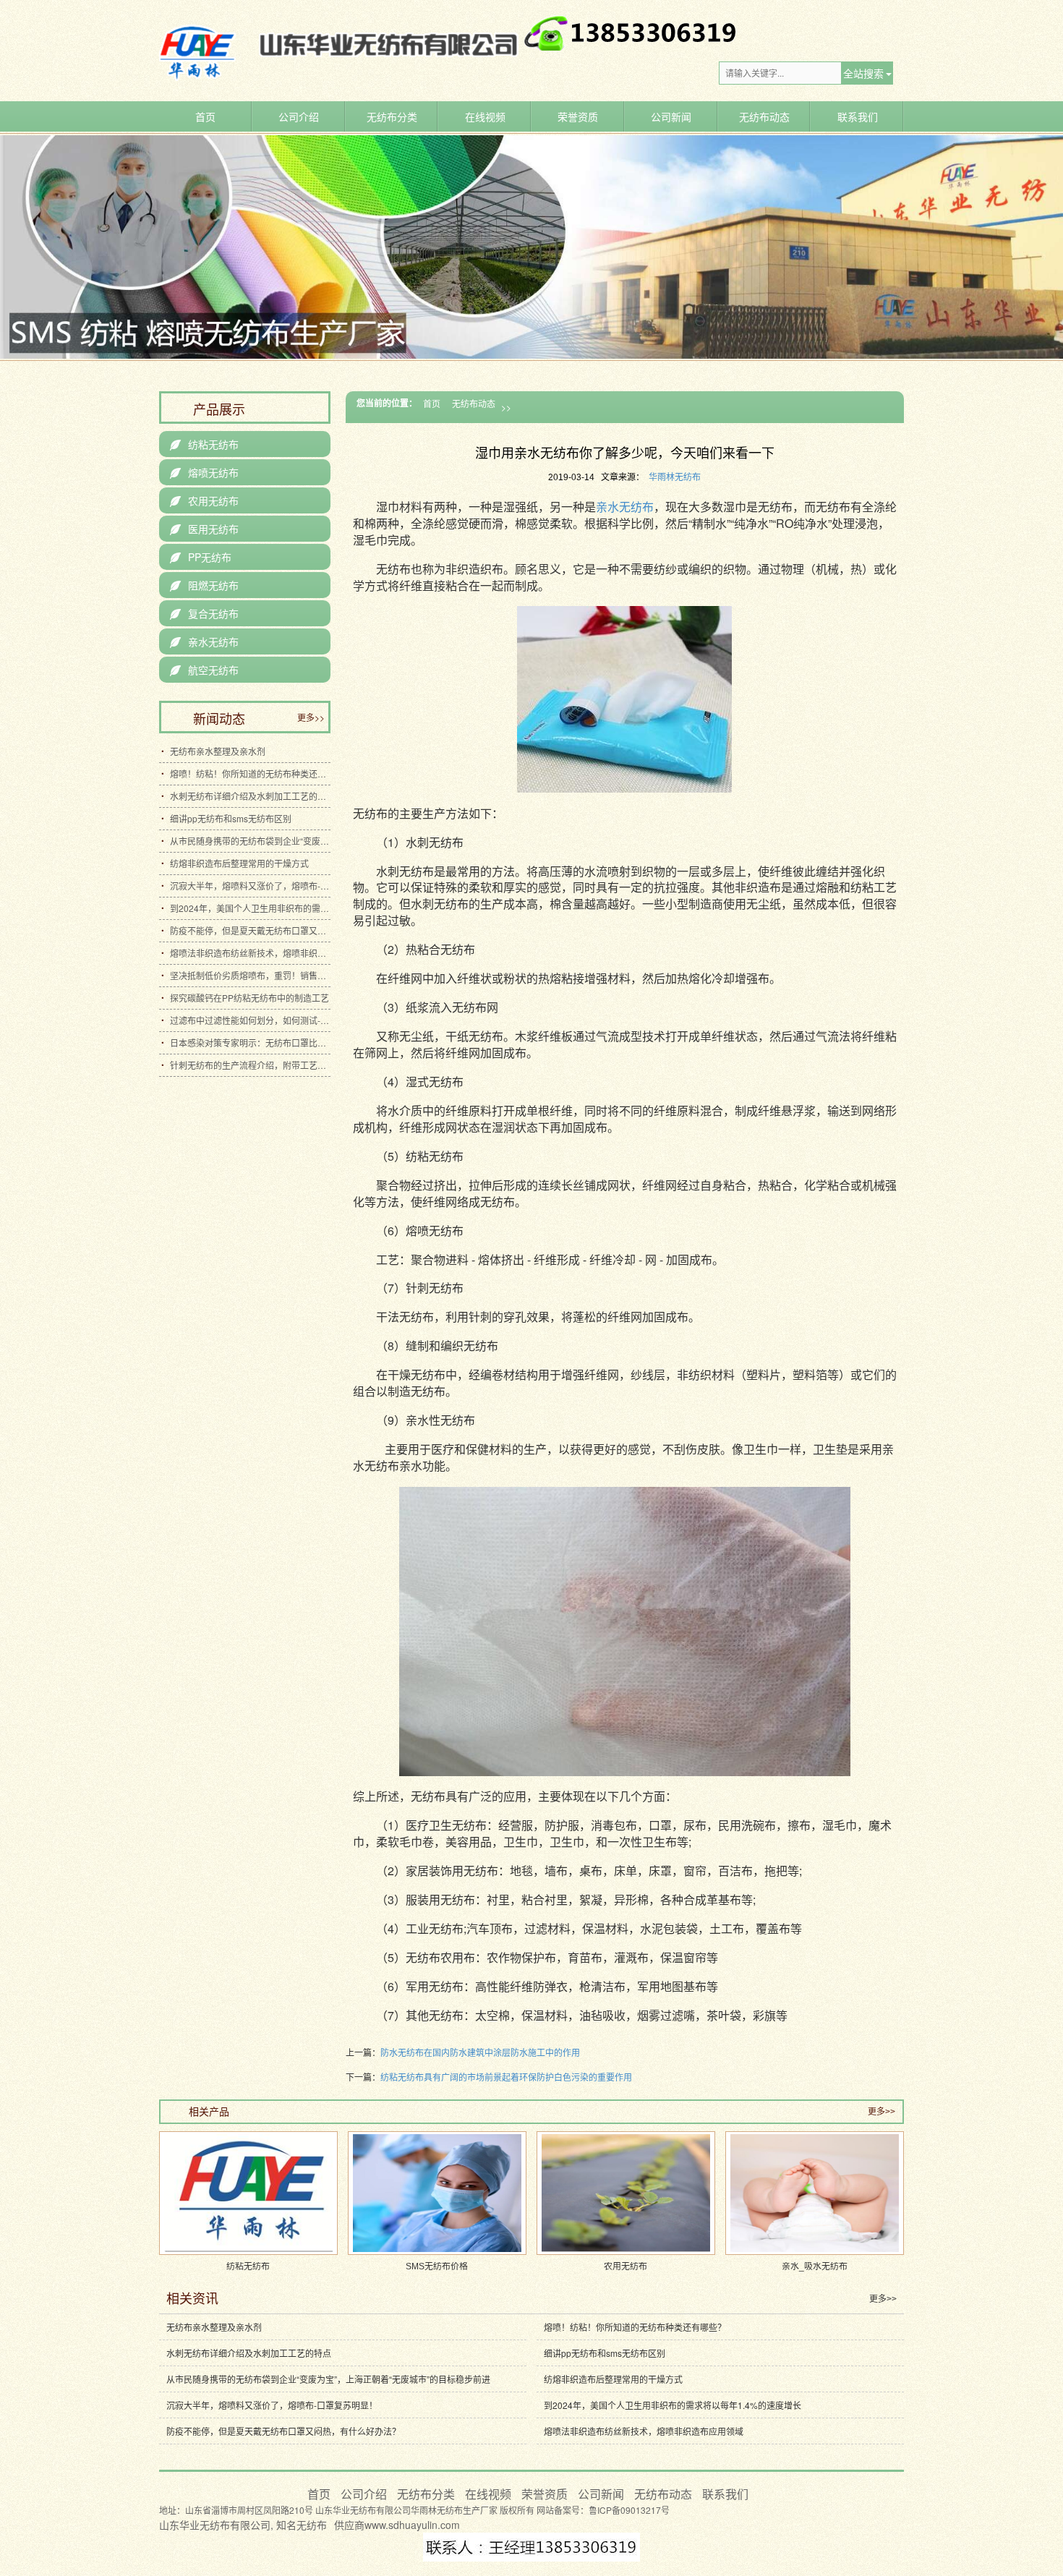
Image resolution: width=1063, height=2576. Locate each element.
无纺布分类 (392, 116)
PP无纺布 (201, 557)
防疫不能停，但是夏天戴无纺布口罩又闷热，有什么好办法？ (250, 930)
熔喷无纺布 (204, 472)
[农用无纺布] (626, 2193)
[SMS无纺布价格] (437, 2193)
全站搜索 (863, 73)
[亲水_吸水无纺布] (815, 2193)
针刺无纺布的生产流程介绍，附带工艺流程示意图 (250, 1065)
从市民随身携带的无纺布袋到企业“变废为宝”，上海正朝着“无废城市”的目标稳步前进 (250, 841)
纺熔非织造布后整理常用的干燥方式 (239, 863)
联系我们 (858, 116)
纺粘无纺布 (204, 444)
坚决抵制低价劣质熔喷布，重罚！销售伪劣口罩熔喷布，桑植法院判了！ (250, 975)
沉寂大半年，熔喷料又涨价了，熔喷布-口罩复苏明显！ (250, 886)
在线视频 (485, 116)
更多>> (311, 717)
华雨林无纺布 (675, 477)
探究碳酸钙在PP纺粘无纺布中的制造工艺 (249, 998)
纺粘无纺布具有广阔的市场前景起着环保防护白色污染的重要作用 (506, 2077)
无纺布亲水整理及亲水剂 (218, 751)
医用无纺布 (204, 529)
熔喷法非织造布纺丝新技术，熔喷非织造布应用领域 (250, 953)
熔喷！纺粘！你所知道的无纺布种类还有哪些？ (250, 773)
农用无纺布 (204, 500)
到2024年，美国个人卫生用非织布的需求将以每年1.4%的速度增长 (250, 908)
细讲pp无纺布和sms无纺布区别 (231, 818)
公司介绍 (299, 116)
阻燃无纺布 (204, 585)
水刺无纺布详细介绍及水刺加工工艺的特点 (250, 796)
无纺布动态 (764, 116)
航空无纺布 (204, 670)
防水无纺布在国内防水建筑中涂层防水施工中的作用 (480, 2052)
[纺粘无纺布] (248, 2193)
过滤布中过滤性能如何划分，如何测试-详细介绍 (250, 1020)
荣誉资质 (578, 116)
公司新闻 (671, 116)
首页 (205, 116)
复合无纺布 (204, 613)
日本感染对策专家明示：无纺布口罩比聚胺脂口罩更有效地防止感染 (250, 1042)
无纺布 (312, 2525)
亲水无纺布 (625, 507)
